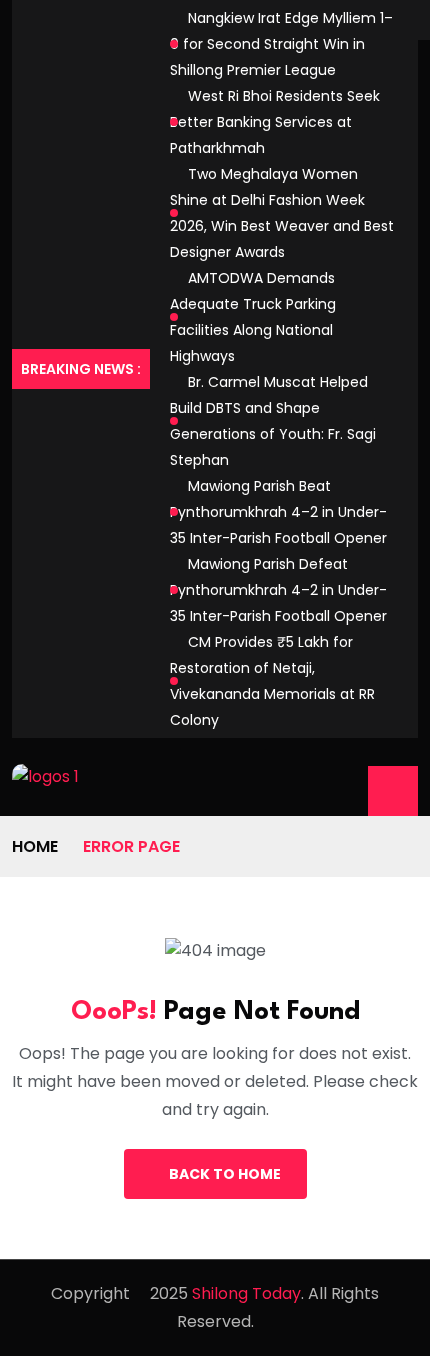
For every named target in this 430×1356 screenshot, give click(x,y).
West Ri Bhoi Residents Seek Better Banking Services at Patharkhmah (275, 122)
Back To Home (225, 1174)
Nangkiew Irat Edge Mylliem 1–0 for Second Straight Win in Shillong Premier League (281, 44)
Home (35, 846)
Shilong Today (246, 1293)
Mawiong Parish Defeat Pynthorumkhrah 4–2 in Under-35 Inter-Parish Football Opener (278, 590)
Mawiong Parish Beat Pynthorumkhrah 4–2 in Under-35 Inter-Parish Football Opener (278, 512)
